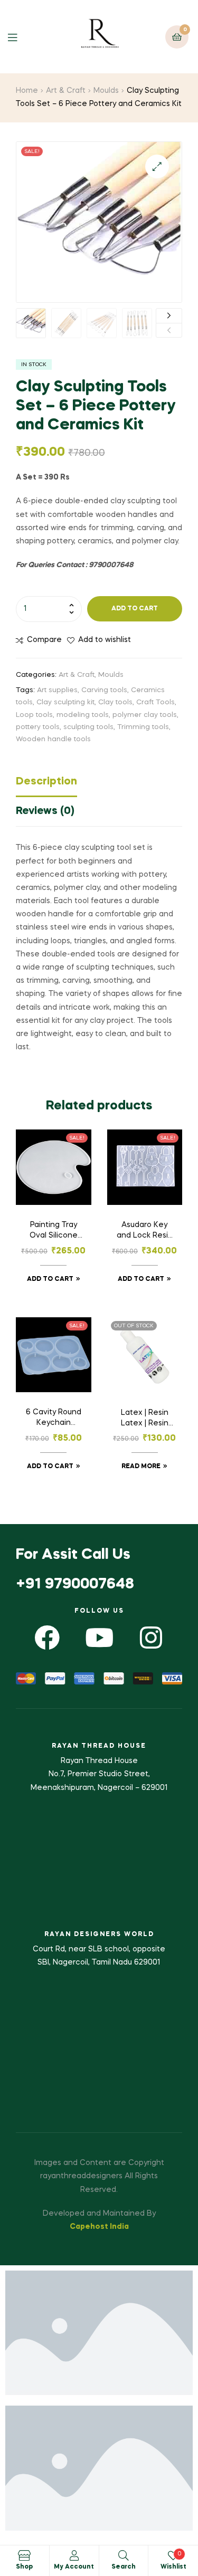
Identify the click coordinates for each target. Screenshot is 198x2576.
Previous (169, 331)
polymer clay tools (145, 715)
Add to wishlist (105, 640)
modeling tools (83, 715)
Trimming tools (143, 727)
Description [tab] (46, 782)
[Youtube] (99, 1637)
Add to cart (135, 609)
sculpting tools (88, 727)
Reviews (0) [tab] (45, 811)
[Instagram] (151, 1637)
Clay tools (115, 702)
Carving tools (104, 690)
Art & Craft (66, 91)
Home (27, 91)
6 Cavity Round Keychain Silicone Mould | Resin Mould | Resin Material (54, 1419)
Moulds (106, 91)
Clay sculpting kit (65, 702)
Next (169, 316)
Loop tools (34, 715)
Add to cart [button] (50, 1279)
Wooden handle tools (53, 739)
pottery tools (38, 727)
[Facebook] (47, 1637)
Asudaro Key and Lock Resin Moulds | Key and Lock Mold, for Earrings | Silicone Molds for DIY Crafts (145, 1231)
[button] (157, 166)
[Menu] (20, 37)
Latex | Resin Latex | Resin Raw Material (145, 1419)
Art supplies (57, 690)
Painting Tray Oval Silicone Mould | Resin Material (54, 1231)
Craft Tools (155, 702)
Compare (44, 640)
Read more (141, 1467)
